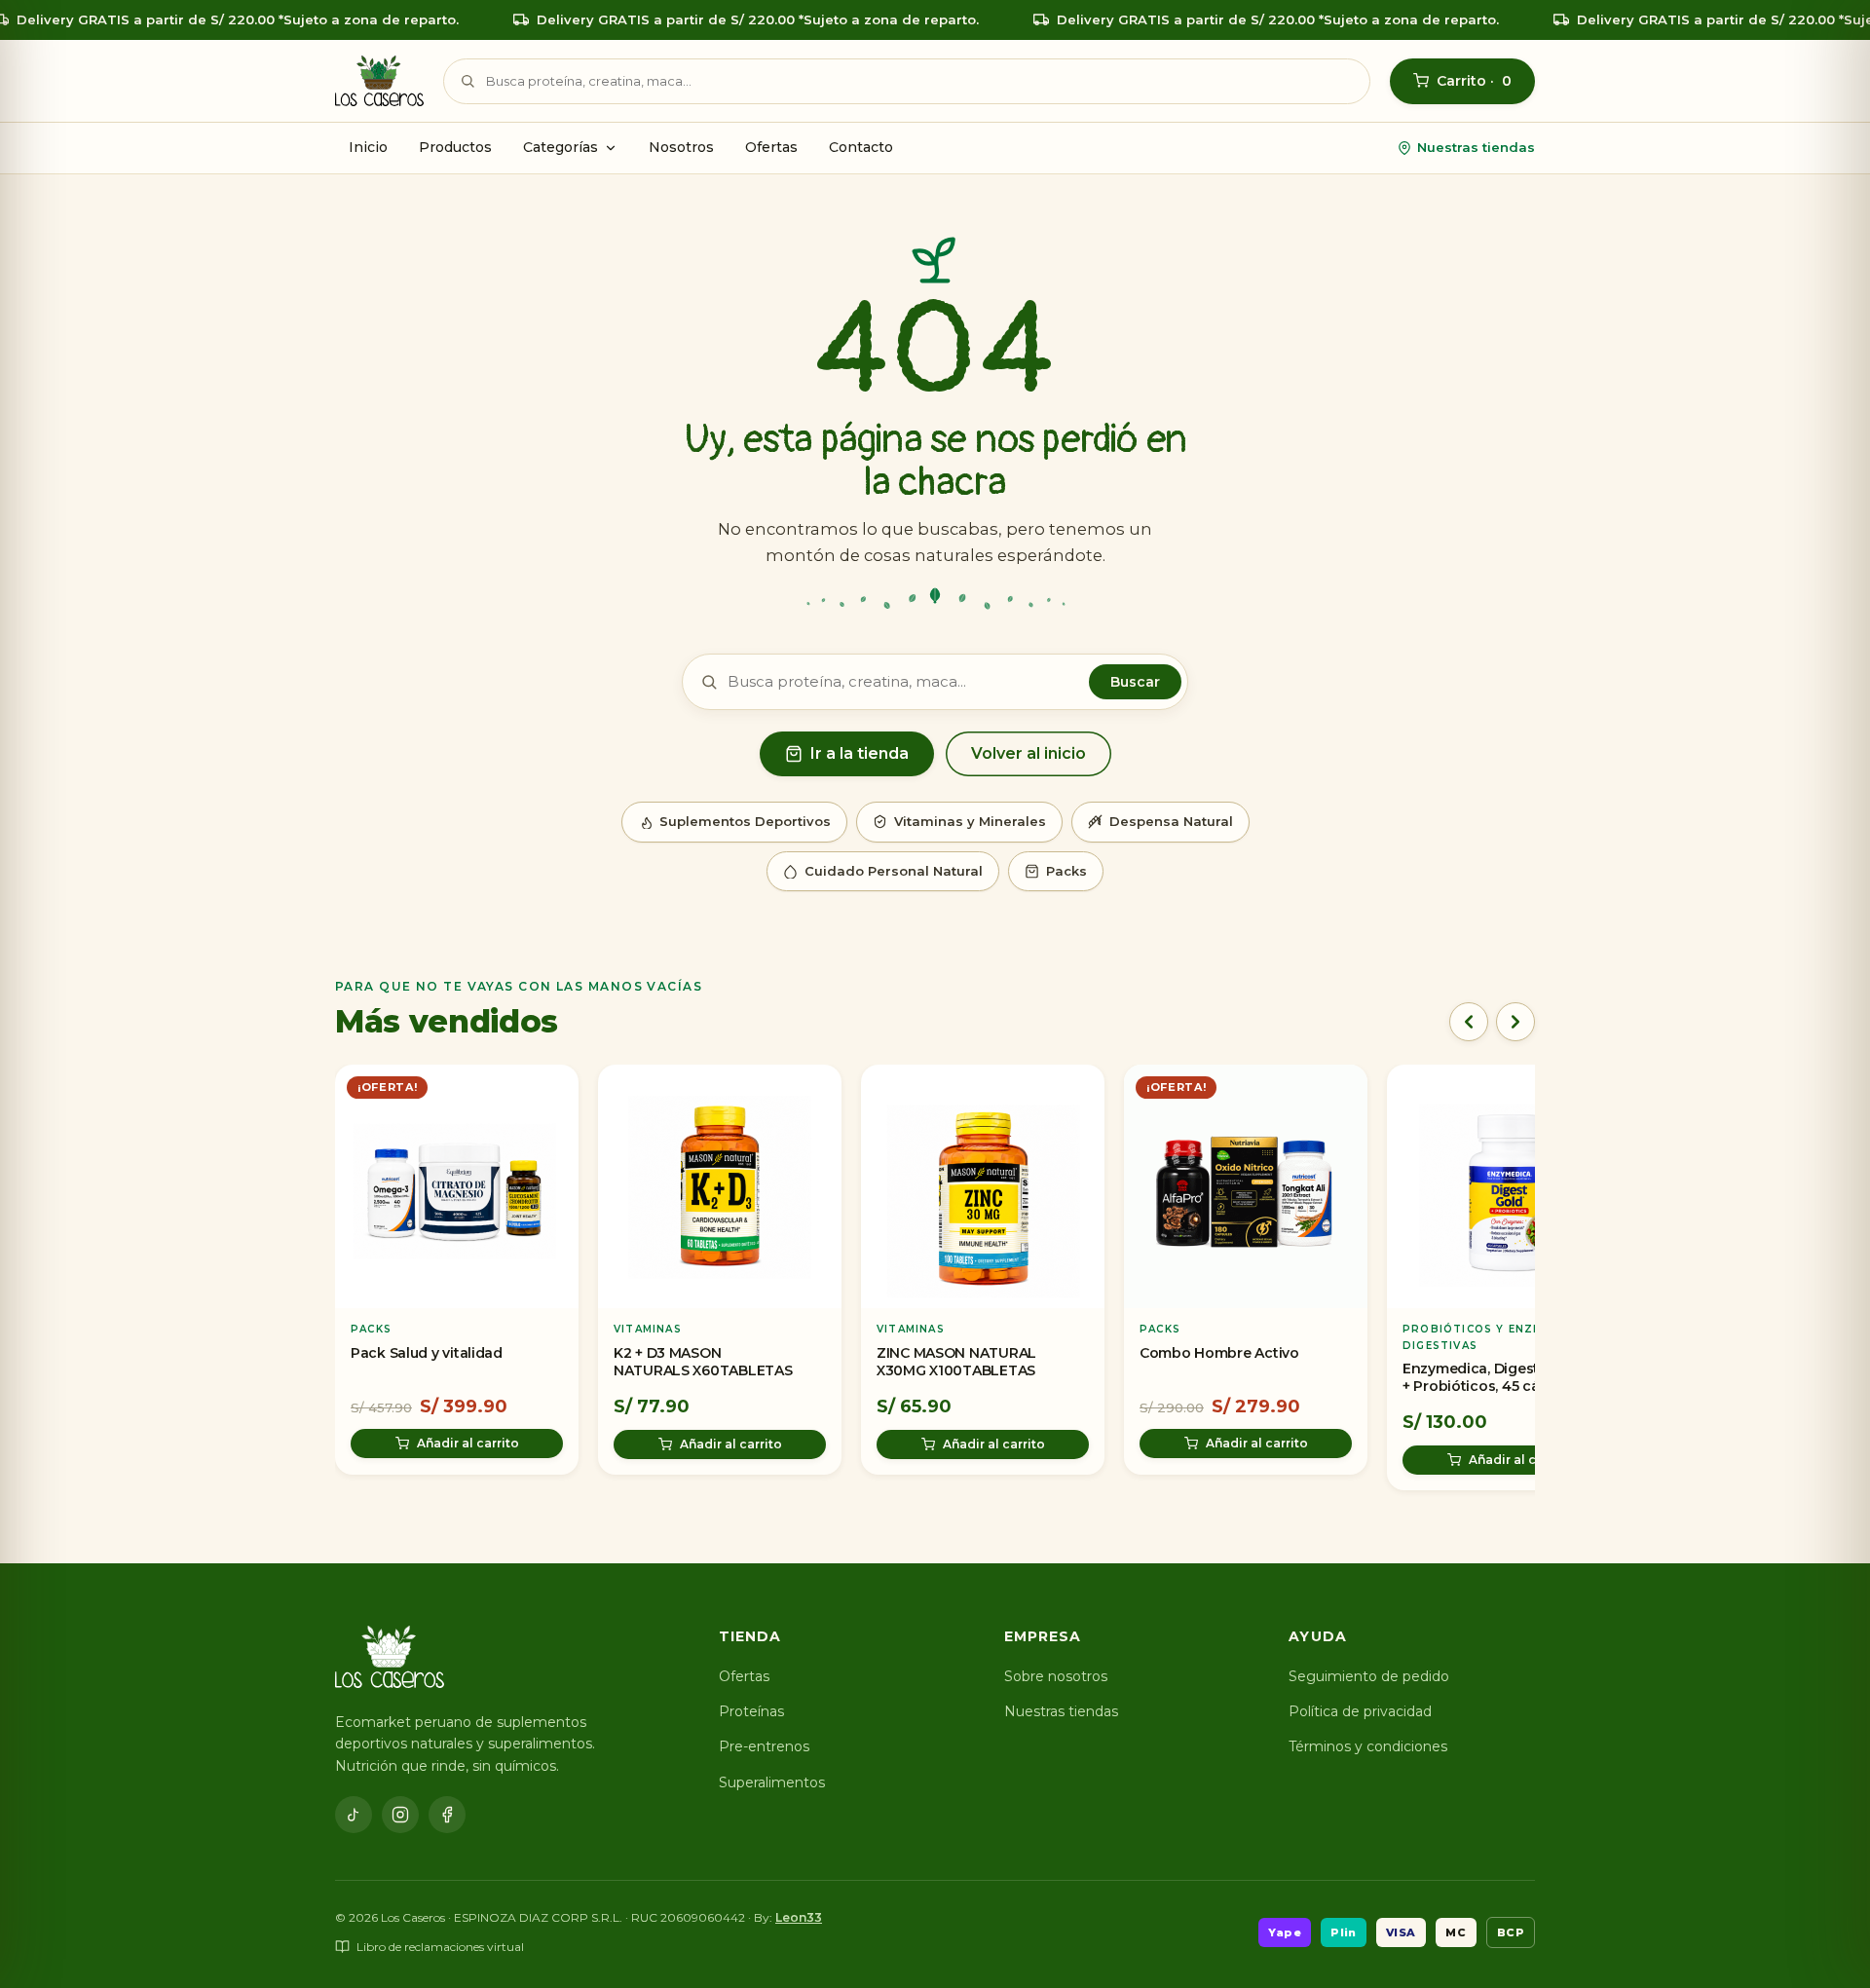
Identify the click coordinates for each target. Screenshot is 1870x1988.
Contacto (861, 147)
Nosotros (681, 147)
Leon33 (799, 1917)
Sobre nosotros (1056, 1676)
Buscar (1135, 682)
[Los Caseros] (379, 81)
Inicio (368, 147)
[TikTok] (354, 1815)
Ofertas (771, 147)
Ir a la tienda (860, 753)
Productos (455, 147)
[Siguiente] (1515, 1022)
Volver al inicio (1028, 753)
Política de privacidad (1360, 1711)
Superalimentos (772, 1782)
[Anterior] (1469, 1022)
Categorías (561, 147)
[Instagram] (400, 1815)
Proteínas (751, 1711)
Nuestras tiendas (1476, 147)
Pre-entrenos (764, 1746)
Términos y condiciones (1368, 1746)
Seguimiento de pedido (1369, 1676)
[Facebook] (447, 1815)
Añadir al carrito (468, 1443)
